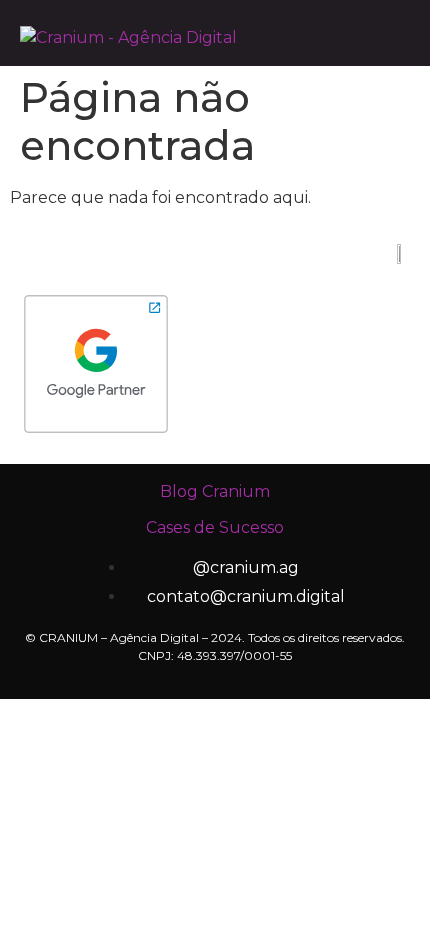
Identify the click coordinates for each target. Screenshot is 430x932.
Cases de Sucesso (215, 527)
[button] (367, 38)
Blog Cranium (215, 491)
